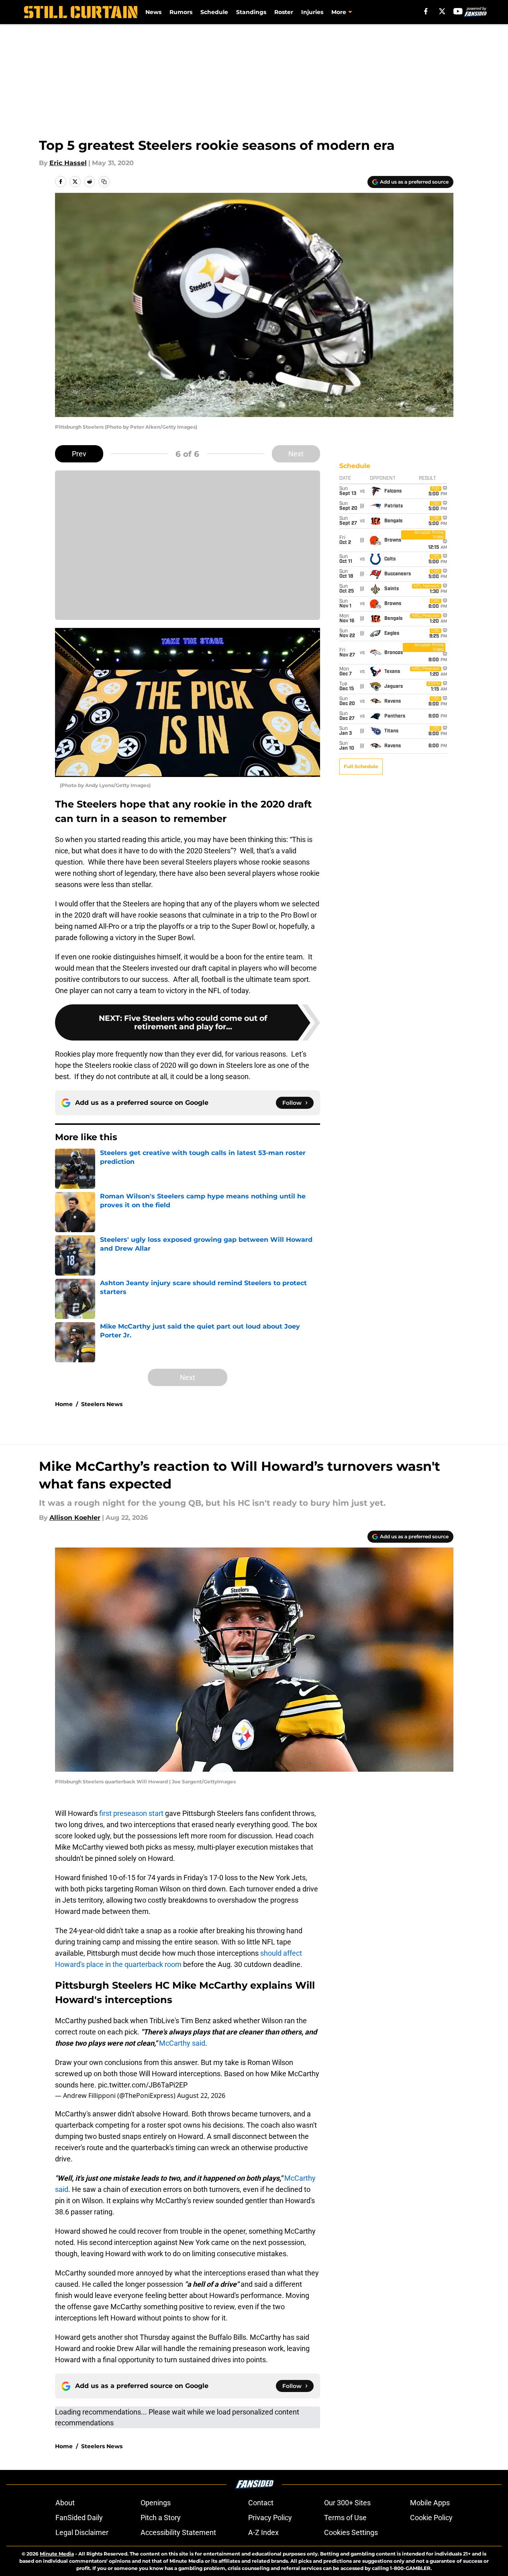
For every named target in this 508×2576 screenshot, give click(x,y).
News (153, 12)
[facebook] (426, 11)
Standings (251, 12)
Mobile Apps (430, 2503)
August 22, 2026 (201, 2096)
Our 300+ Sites (347, 2503)
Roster (284, 12)
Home (64, 1404)
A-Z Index (263, 2532)
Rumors (181, 12)
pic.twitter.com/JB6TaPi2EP (143, 2085)
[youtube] (458, 11)
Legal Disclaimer (82, 2532)
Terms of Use (345, 2518)
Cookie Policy (431, 2518)
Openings (156, 2503)
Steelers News (102, 1404)
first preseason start (131, 1813)
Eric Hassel (68, 163)
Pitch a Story (161, 2518)
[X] (442, 11)
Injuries (312, 12)
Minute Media (57, 2554)
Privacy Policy (270, 2518)
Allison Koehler (75, 1518)
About (65, 2503)
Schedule (214, 12)
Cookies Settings (351, 2532)
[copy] (104, 182)
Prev (79, 454)
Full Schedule (361, 766)
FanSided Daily (79, 2518)
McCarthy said (182, 2043)
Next (296, 454)
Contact (261, 2503)
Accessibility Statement (178, 2532)
